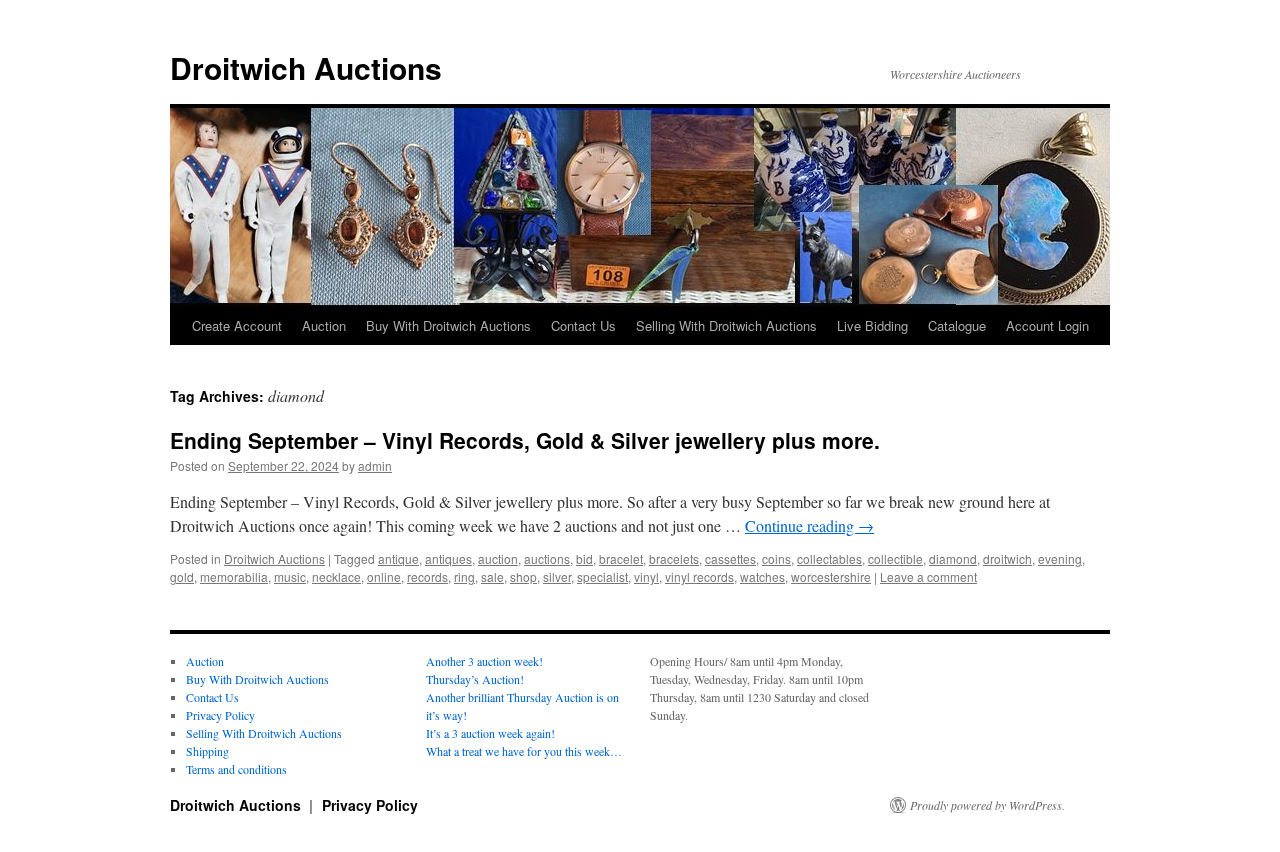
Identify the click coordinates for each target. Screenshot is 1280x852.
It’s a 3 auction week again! (490, 733)
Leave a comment (928, 576)
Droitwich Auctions (306, 67)
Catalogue (957, 325)
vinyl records (699, 576)
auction (498, 558)
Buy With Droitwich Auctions (448, 325)
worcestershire (831, 576)
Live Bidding (872, 325)
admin (375, 465)
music (290, 576)
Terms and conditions (236, 769)
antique (398, 558)
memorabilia (234, 576)
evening (1060, 558)
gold (182, 576)
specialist (602, 576)
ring (464, 576)
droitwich (1007, 558)
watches (762, 576)
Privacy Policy (220, 715)
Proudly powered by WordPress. (987, 805)
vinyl (646, 576)
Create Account (237, 325)
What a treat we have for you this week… (524, 751)
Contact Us (583, 325)
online (384, 576)
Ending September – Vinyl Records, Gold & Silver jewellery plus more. (525, 440)
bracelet (621, 558)
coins (776, 558)
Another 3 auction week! (484, 661)
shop (523, 576)
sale (492, 576)
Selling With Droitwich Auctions (726, 325)
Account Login (1047, 325)
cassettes (730, 558)
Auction (324, 325)
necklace (336, 576)
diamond (953, 558)
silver (557, 576)
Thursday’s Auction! (475, 679)
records (427, 576)
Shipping (207, 751)
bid (584, 558)
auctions (547, 558)
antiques (448, 558)
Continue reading (809, 525)
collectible (895, 558)
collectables (829, 558)
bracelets (674, 558)
